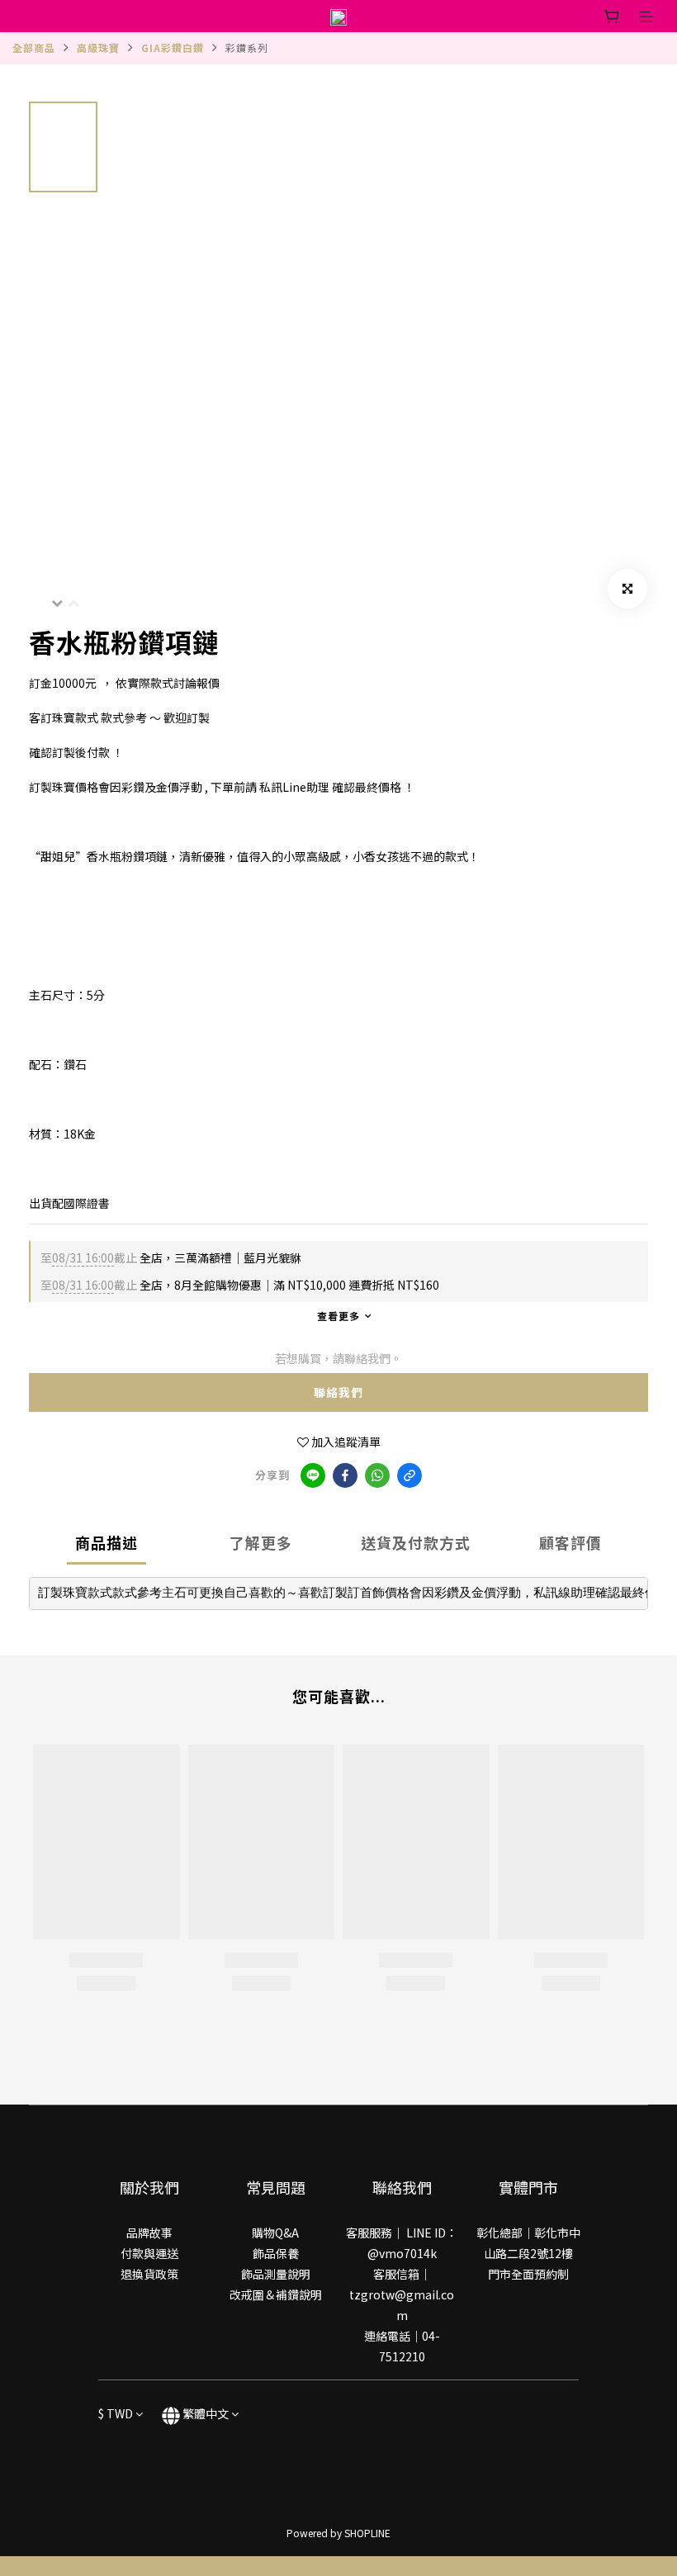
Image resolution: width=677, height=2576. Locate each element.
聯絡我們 (338, 1392)
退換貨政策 (149, 2274)
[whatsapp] (377, 1475)
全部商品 (34, 47)
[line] (313, 1475)
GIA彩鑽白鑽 (173, 47)
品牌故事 (149, 2233)
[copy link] (410, 1475)
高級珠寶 (98, 47)
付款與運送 (149, 2253)
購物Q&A (275, 2233)
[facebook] (345, 1475)
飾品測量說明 (276, 2274)
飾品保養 (276, 2253)
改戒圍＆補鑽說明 (276, 2294)
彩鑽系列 (247, 47)
